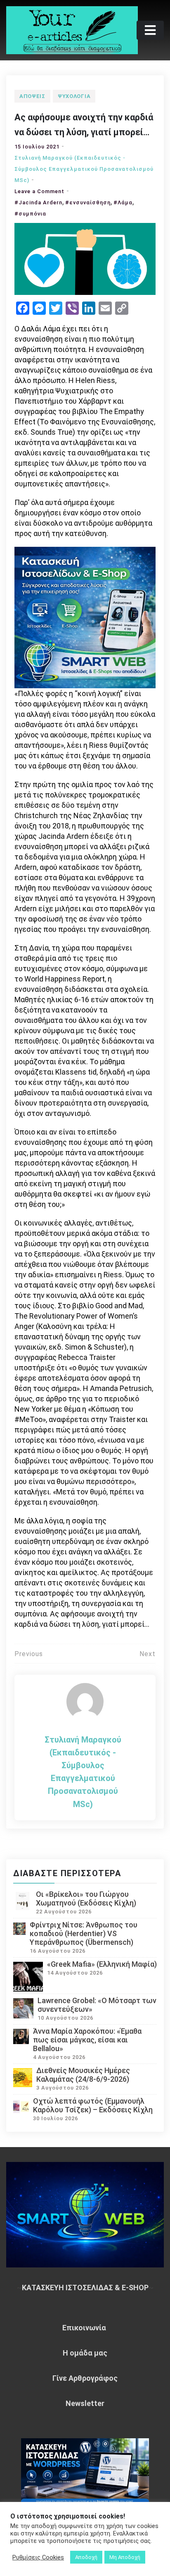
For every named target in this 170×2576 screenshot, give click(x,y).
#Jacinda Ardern (38, 202)
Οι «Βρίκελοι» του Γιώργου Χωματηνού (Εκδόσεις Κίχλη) (86, 1898)
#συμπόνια (30, 214)
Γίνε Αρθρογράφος (85, 2378)
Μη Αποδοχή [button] (125, 2557)
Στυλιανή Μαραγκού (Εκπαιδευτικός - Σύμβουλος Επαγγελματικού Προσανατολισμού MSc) (84, 169)
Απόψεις (32, 96)
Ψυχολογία (74, 96)
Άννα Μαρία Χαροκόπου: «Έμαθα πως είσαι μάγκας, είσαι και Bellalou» (87, 2040)
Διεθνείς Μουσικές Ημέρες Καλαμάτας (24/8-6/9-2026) (83, 2075)
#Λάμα (123, 202)
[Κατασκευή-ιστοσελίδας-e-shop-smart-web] (85, 616)
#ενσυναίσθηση (88, 202)
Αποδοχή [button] (86, 2557)
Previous (29, 1654)
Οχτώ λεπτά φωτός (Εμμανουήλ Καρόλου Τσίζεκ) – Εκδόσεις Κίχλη (93, 2105)
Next (148, 1654)
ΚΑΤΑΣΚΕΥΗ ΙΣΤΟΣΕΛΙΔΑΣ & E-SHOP (85, 2288)
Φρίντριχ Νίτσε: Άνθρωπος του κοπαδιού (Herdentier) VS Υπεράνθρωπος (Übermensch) (84, 1933)
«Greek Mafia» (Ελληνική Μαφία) (102, 1964)
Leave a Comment (39, 191)
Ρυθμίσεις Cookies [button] (38, 2557)
